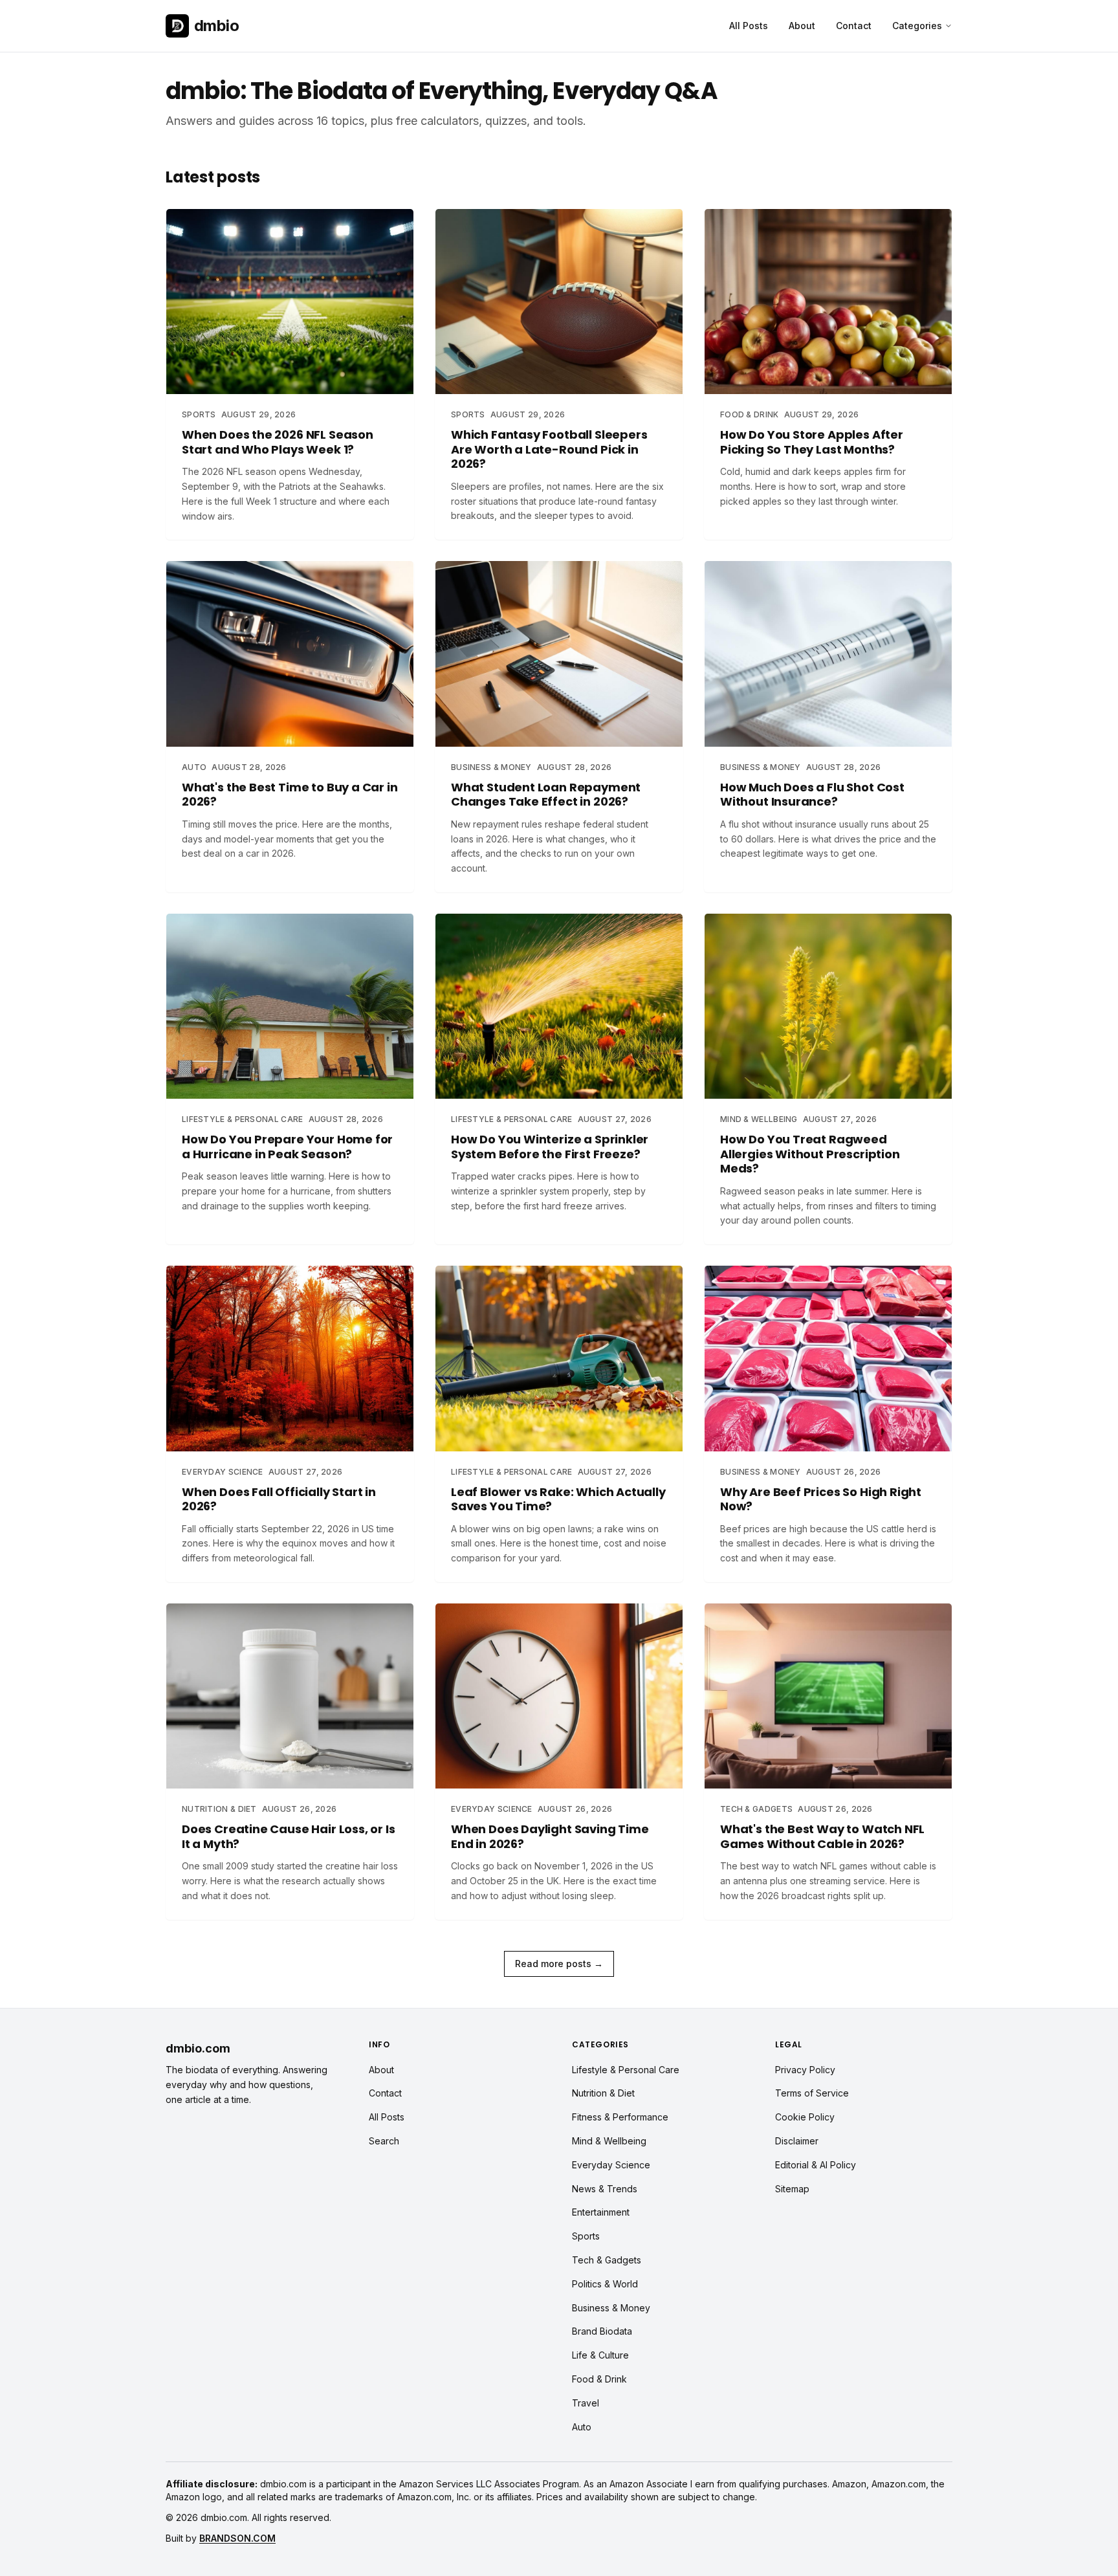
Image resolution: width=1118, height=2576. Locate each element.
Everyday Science (611, 2165)
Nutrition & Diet (603, 2093)
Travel (586, 2403)
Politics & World (605, 2284)
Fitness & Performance (620, 2117)
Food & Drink (599, 2379)
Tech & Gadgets (607, 2260)
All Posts (749, 26)
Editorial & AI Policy (816, 2165)
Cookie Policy (805, 2117)
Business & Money (611, 2308)
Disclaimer (797, 2141)
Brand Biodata (602, 2331)
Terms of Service (812, 2093)
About (802, 26)
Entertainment (601, 2212)
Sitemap (792, 2189)
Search (384, 2141)
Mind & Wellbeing (609, 2141)
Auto (582, 2427)
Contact (854, 26)
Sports (586, 2236)
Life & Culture (600, 2355)
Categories (917, 26)
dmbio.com (198, 2048)
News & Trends (605, 2189)
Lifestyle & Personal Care (626, 2070)
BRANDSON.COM (237, 2538)
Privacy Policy (805, 2070)
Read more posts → (559, 1964)
